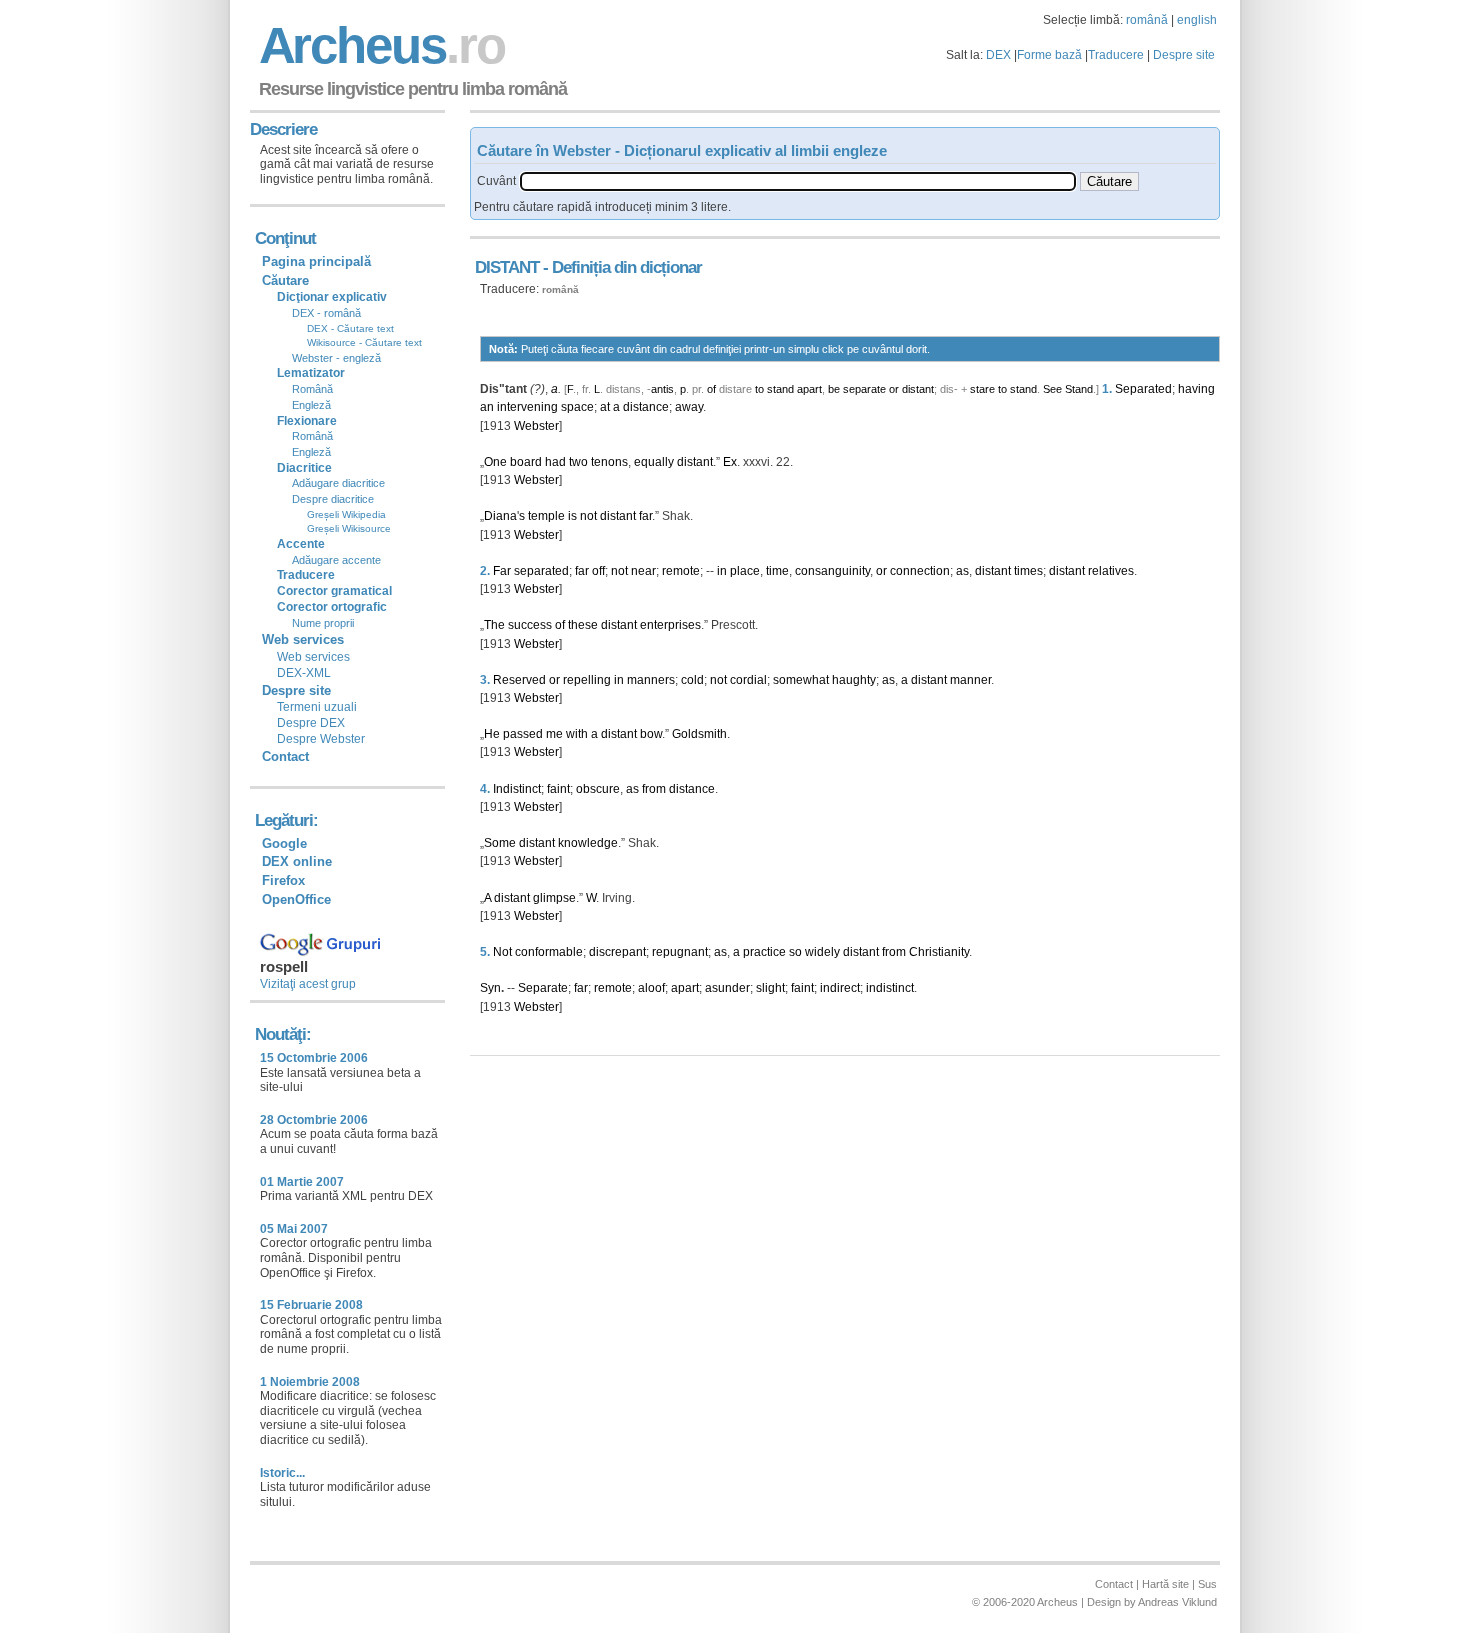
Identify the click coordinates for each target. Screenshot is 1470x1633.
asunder (727, 988)
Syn (490, 988)
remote (681, 571)
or (894, 389)
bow (651, 734)
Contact (285, 756)
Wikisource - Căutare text (364, 342)
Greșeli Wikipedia (346, 514)
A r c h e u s (379, 45)
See (1052, 389)
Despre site (1184, 55)
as (962, 571)
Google (284, 843)
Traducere (1116, 55)
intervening (527, 407)
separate (864, 389)
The (494, 625)
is (572, 516)
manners (651, 680)
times (1028, 571)
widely (822, 952)
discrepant (617, 952)
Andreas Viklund (1177, 1602)
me (554, 734)
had (555, 462)
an (487, 407)
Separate (543, 988)
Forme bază (1049, 55)
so (795, 952)
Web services (313, 657)
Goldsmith (699, 734)
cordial (748, 680)
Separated (1143, 389)
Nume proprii (323, 623)
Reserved (519, 680)
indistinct (890, 988)
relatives (1111, 571)
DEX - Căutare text (350, 328)
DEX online (297, 861)
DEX (998, 55)
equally (654, 462)
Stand (1079, 389)
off (598, 571)
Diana (500, 516)
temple (546, 516)
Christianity (939, 952)
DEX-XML (304, 673)
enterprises (670, 625)
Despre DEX (311, 723)
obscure (598, 789)
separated (541, 571)
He (492, 734)
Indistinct (517, 789)
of (711, 389)
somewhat (801, 680)
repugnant (680, 952)
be (834, 389)
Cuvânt (496, 181)
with (577, 734)
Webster (536, 426)
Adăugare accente (336, 560)
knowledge (588, 843)
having (1196, 389)
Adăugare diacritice (338, 483)
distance (646, 407)
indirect (840, 988)
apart (809, 389)
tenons (609, 462)
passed (523, 734)
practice (764, 952)
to (759, 389)
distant (918, 389)
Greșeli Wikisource (349, 528)
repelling (587, 680)
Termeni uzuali (317, 707)
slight (770, 988)
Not (502, 952)
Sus (1207, 1584)
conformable (549, 952)
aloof (651, 988)
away (689, 407)
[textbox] (798, 181)
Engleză (311, 405)
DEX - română (326, 313)
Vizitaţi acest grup (308, 984)
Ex (730, 462)
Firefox (283, 880)
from (654, 789)
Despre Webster (321, 739)
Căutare (285, 280)
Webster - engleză (336, 358)
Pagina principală (316, 261)
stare (982, 389)
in (722, 571)
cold (692, 680)
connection (920, 571)
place (745, 571)
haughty (854, 680)
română (1147, 20)
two (578, 462)
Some (500, 843)
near (643, 571)
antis (662, 389)
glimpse (554, 898)
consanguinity (832, 571)
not (588, 516)
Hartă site (1165, 1584)
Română (312, 389)
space (577, 407)
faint (558, 789)
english (1197, 20)
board (526, 462)
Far (502, 571)
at (605, 407)
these (583, 625)
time (777, 571)
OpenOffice (296, 899)
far (645, 516)
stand (780, 389)
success (530, 625)
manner (970, 680)
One (495, 462)
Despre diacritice (333, 499)
